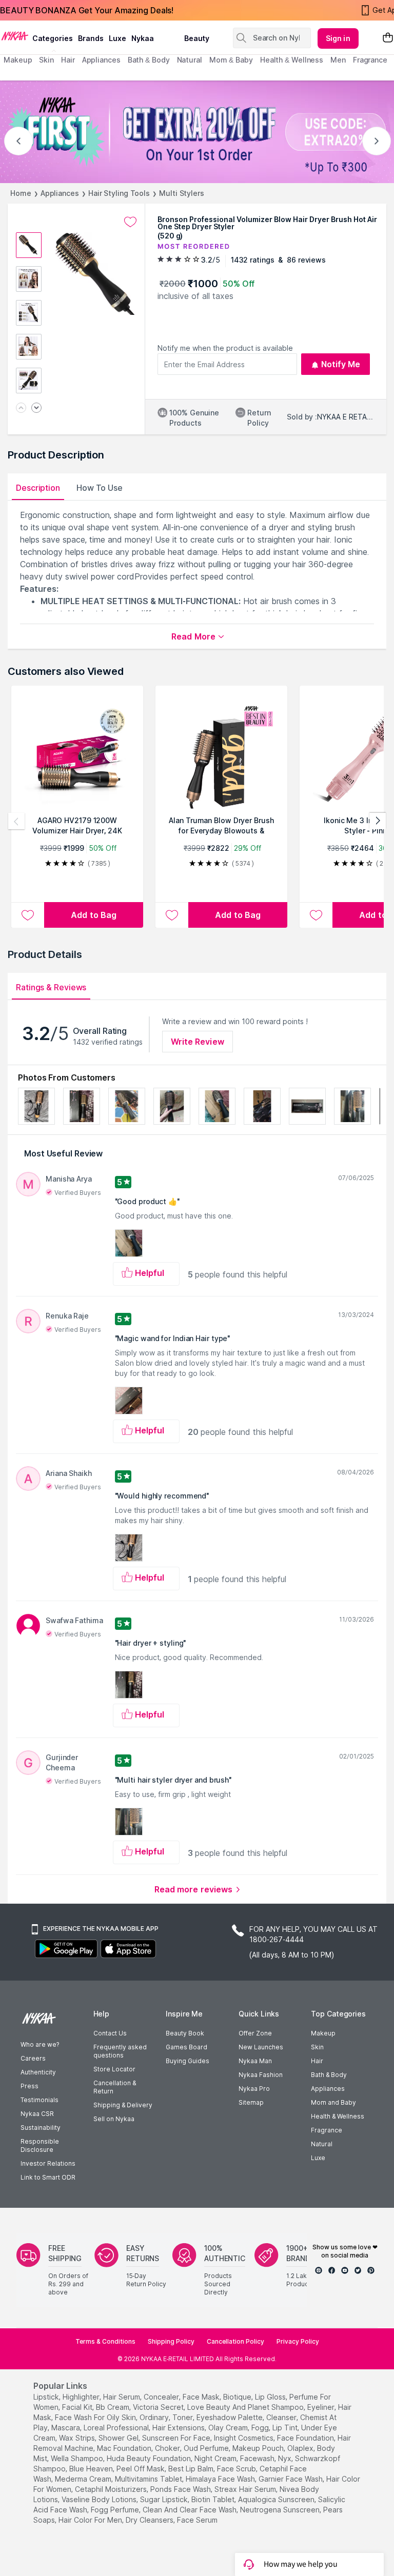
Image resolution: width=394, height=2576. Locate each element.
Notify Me (341, 364)
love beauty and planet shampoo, (246, 2407)
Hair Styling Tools (119, 193)
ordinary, (155, 2417)
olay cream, (229, 2428)
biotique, (238, 2397)
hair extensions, (179, 2428)
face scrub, (237, 2469)
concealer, (162, 2397)
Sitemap (251, 2102)
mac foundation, (125, 2448)
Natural (322, 2144)
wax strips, (78, 2438)
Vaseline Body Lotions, (100, 2499)
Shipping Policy (171, 2341)
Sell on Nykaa (114, 2119)
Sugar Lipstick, (165, 2499)
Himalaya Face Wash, (221, 2479)
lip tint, (286, 2428)
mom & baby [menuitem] (231, 60)
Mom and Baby (333, 2102)
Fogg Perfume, (116, 2510)
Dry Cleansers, (150, 2520)
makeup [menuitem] (18, 60)
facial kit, (78, 2407)
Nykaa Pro (254, 2089)
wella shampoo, (78, 2458)
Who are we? (40, 2044)
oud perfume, (207, 2448)
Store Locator (114, 2069)
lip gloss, (271, 2397)
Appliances (60, 193)
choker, (168, 2448)
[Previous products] (16, 821)
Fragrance (327, 2130)
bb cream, (113, 2407)
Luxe (318, 2158)
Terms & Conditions (105, 2341)
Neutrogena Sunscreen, (281, 2510)
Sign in (338, 38)
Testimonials (40, 2100)
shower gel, (119, 2438)
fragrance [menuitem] (370, 60)
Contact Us (110, 2033)
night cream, (216, 2458)
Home (21, 193)
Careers (33, 2058)
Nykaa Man (255, 2061)
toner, (183, 2417)
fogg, (261, 2428)
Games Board (186, 2047)
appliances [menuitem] (101, 60)
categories (53, 38)
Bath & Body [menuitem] (149, 60)
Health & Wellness (338, 2116)
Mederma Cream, (84, 2479)
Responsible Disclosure (40, 2145)
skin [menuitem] (46, 60)
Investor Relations (48, 2163)
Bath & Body (329, 2075)
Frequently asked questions (120, 2051)
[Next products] (378, 821)
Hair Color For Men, (91, 2520)
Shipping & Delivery (123, 2105)
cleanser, (282, 2417)
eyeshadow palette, (230, 2417)
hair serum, (122, 2397)
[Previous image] (21, 408)
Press (29, 2086)
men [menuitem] (338, 60)
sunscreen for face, (177, 2438)
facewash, (258, 2458)
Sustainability (41, 2128)
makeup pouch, (259, 2448)
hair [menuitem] (68, 60)
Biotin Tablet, (214, 2499)
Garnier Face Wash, (291, 2479)
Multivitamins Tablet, (149, 2479)
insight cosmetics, (244, 2438)
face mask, (202, 2397)
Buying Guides (188, 2061)
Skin (317, 2047)
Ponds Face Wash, (181, 2489)
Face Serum (197, 2520)
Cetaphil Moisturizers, (112, 2489)
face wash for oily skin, (96, 2417)
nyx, (285, 2458)
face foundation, (306, 2438)
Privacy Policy (298, 2341)
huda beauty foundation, (150, 2458)
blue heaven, (92, 2469)
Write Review (198, 1042)
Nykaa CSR (37, 2114)
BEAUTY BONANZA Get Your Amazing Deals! (87, 10)
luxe (117, 38)
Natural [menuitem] (190, 60)
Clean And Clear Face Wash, (190, 2510)
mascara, (66, 2428)
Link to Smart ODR (48, 2177)
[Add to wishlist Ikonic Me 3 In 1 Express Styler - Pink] (316, 915)
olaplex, (301, 2448)
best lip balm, (192, 2469)
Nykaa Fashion (261, 2075)
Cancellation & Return (115, 2087)
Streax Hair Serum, (246, 2489)
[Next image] (36, 408)
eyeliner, (322, 2407)
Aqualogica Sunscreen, (277, 2499)
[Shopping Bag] (388, 38)
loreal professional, (117, 2428)
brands (91, 38)
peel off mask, (141, 2469)
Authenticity (38, 2072)
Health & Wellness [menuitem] (292, 60)
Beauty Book (185, 2033)
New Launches (261, 2047)
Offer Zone (255, 2033)
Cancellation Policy (235, 2341)
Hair (317, 2061)
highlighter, (82, 2397)
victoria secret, (159, 2407)
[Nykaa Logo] (15, 35)
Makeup (323, 2033)
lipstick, (47, 2397)
